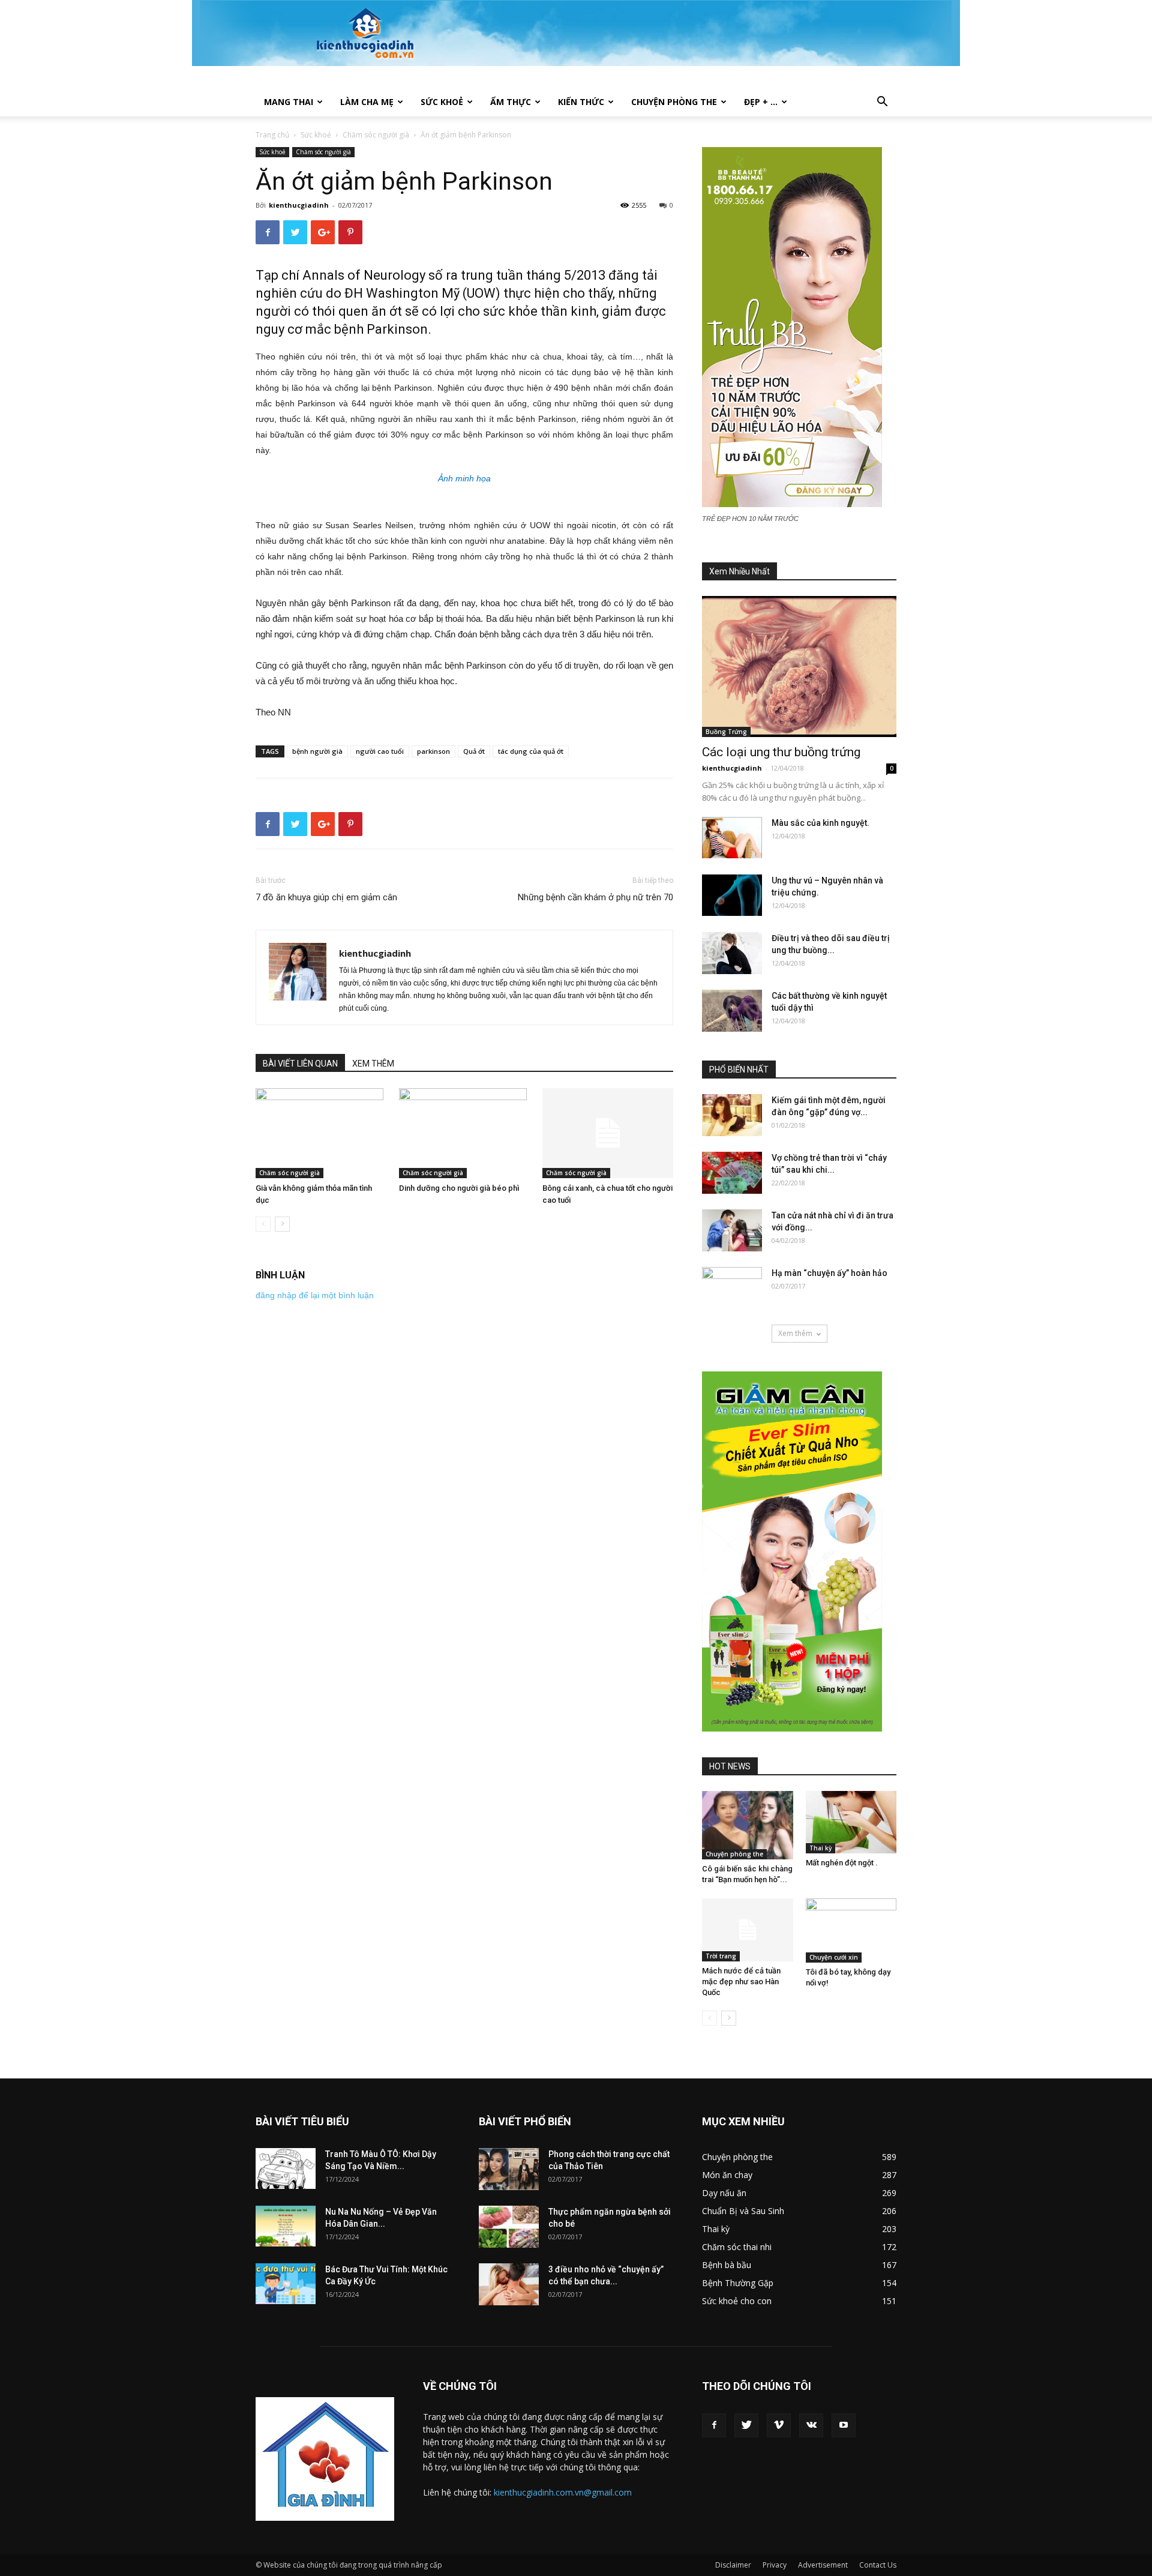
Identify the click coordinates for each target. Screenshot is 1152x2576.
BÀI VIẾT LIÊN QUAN (300, 1064)
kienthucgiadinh (299, 205)
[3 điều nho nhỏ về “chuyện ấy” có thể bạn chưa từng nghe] (509, 2284)
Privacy (775, 2565)
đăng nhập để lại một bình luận (315, 1295)
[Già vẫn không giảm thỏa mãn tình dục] (321, 1133)
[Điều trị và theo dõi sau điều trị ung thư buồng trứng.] (732, 953)
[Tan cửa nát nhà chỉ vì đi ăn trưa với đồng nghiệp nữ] (732, 1230)
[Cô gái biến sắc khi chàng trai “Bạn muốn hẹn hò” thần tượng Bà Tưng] (748, 1825)
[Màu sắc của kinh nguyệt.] (732, 838)
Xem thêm (795, 1333)
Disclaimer (733, 2565)
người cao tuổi (380, 751)
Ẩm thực (511, 102)
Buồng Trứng (726, 732)
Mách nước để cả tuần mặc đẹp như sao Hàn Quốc (741, 1982)
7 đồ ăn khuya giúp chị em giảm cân (326, 897)
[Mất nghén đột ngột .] (851, 1822)
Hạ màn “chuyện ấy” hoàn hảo (829, 1273)
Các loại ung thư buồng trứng (781, 752)
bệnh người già (317, 751)
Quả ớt (474, 751)
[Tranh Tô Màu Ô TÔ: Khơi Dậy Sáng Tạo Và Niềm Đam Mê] (286, 2169)
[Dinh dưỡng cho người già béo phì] (464, 1133)
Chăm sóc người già (376, 135)
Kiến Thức (581, 102)
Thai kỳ (820, 1848)
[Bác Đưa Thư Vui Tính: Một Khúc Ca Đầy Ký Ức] (286, 2284)
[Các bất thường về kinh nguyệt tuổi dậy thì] (732, 1011)
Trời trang (721, 1956)
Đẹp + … (761, 102)
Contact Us (878, 2565)
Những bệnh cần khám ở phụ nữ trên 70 (595, 897)
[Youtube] (844, 2425)
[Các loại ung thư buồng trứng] (799, 667)
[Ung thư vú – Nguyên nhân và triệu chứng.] (732, 895)
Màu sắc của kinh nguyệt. (820, 823)
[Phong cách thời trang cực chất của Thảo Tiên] (509, 2169)
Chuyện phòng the (674, 102)
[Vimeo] (779, 2425)
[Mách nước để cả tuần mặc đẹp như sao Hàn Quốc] (748, 1930)
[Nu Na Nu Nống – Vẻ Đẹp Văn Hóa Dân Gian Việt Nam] (286, 2226)
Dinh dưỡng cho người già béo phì (459, 1188)
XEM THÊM (373, 1064)
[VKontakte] (811, 2425)
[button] (882, 103)
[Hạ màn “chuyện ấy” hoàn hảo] (732, 1288)
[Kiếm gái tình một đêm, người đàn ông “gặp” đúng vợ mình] (732, 1115)
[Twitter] (746, 2425)
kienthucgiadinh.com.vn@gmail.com (563, 2492)
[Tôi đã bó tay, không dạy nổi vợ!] (851, 1930)
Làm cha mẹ (367, 102)
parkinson (433, 751)
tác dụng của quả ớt (531, 751)
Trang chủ (272, 135)
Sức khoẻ (442, 102)
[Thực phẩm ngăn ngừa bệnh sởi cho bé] (509, 2227)
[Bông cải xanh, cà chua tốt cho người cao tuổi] (608, 1133)
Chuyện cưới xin (834, 1957)
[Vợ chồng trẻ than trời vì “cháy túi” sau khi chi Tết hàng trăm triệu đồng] (732, 1173)
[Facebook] (714, 2425)
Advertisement (823, 2565)
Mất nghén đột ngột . (842, 1863)
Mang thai (289, 102)
